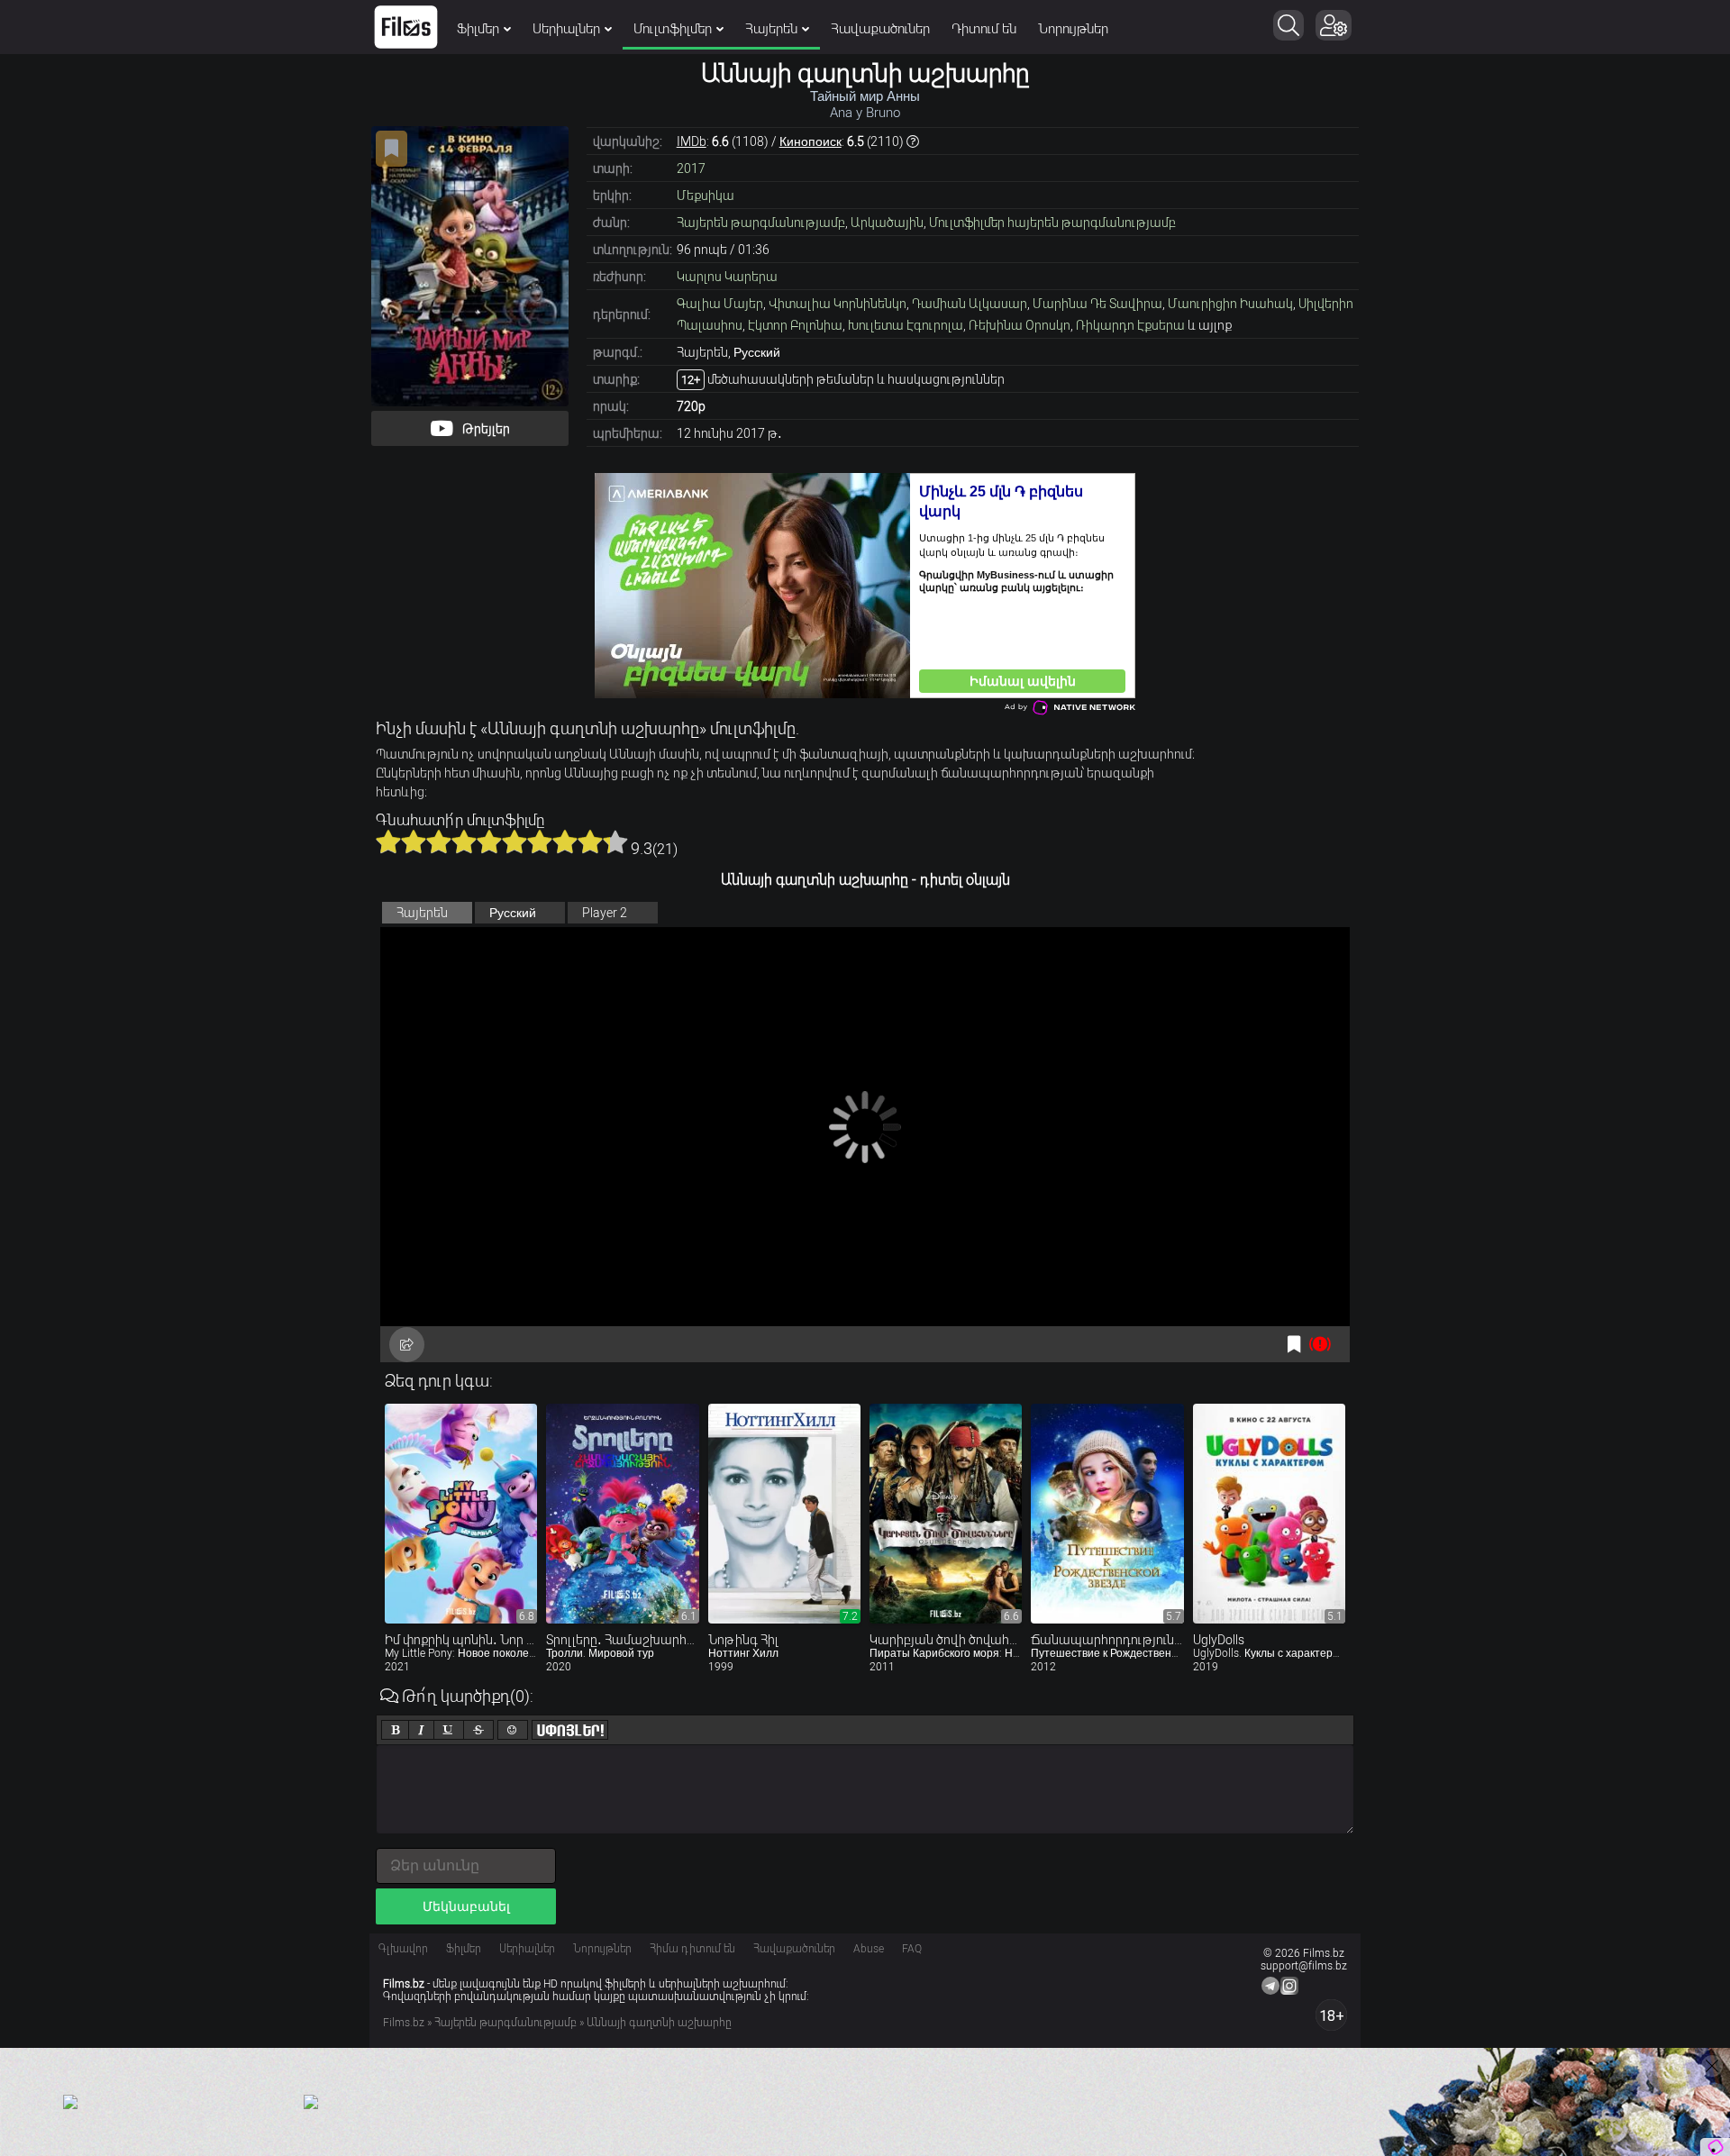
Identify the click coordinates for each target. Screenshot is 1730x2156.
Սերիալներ (566, 29)
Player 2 (605, 913)
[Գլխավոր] (406, 27)
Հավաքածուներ (880, 29)
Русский (513, 913)
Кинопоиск (810, 141)
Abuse (869, 1949)
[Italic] (421, 1730)
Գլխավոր (403, 1949)
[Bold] (395, 1730)
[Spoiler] (570, 1730)
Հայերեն (771, 29)
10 (615, 841)
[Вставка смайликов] (513, 1730)
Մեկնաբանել (466, 1906)
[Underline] (449, 1730)
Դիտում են (984, 29)
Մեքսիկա (706, 196)
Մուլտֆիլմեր (673, 29)
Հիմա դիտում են (692, 1949)
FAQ (912, 1949)
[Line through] (478, 1730)
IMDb (692, 141)
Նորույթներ (1073, 29)
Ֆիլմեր (478, 29)
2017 (691, 168)
